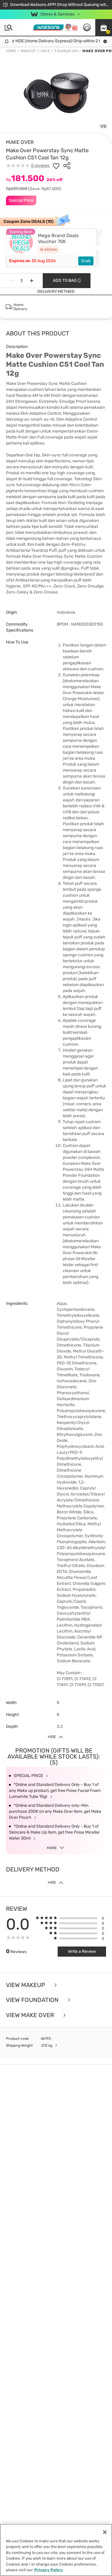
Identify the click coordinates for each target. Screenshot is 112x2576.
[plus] (32, 281)
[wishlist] (56, 166)
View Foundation (33, 2000)
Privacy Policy (49, 2570)
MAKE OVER (20, 142)
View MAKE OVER (31, 2015)
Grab (86, 261)
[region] (56, 2550)
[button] (104, 27)
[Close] (105, 2532)
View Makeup (26, 1985)
